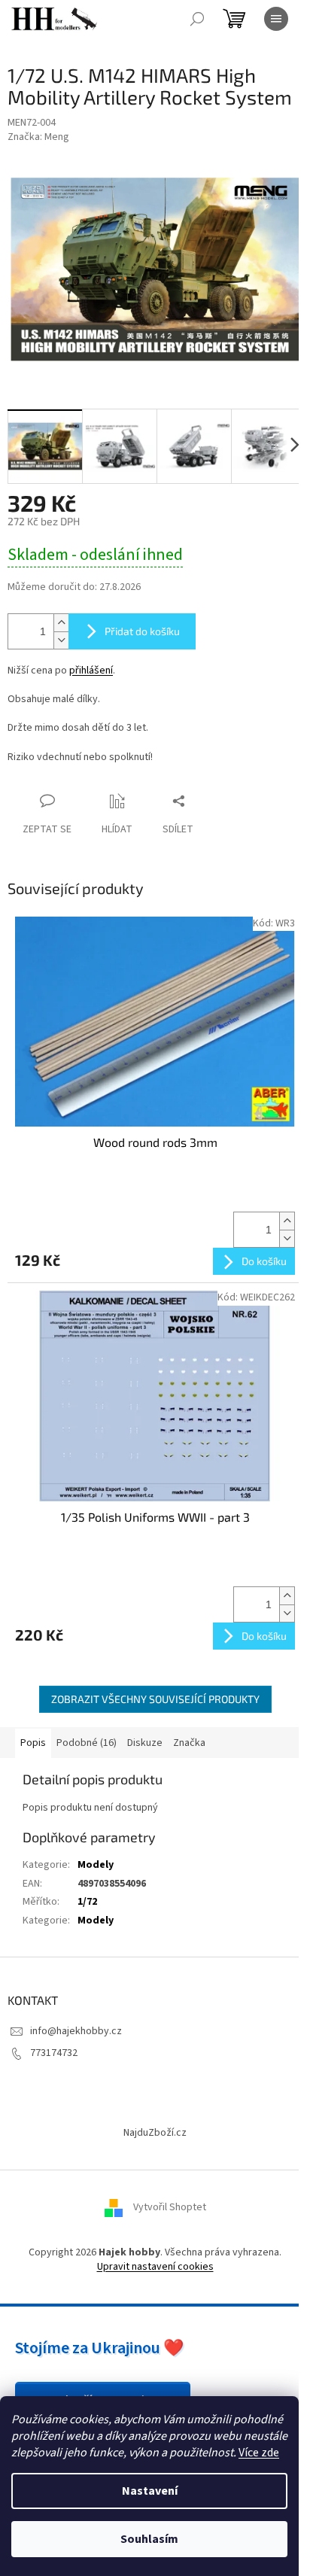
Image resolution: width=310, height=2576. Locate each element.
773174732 (54, 2053)
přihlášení (91, 671)
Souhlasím (149, 2539)
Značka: (38, 137)
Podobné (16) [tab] (87, 1743)
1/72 (87, 1902)
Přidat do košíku (142, 631)
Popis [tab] (33, 1743)
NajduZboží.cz (155, 2133)
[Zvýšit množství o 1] (61, 623)
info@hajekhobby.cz (76, 2031)
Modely (96, 1865)
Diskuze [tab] (145, 1743)
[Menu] (276, 19)
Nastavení (150, 2491)
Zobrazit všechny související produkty (155, 1699)
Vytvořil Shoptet (170, 2207)
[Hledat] (197, 19)
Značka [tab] (189, 1743)
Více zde (259, 2453)
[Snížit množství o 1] (61, 640)
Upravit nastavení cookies (155, 2267)
